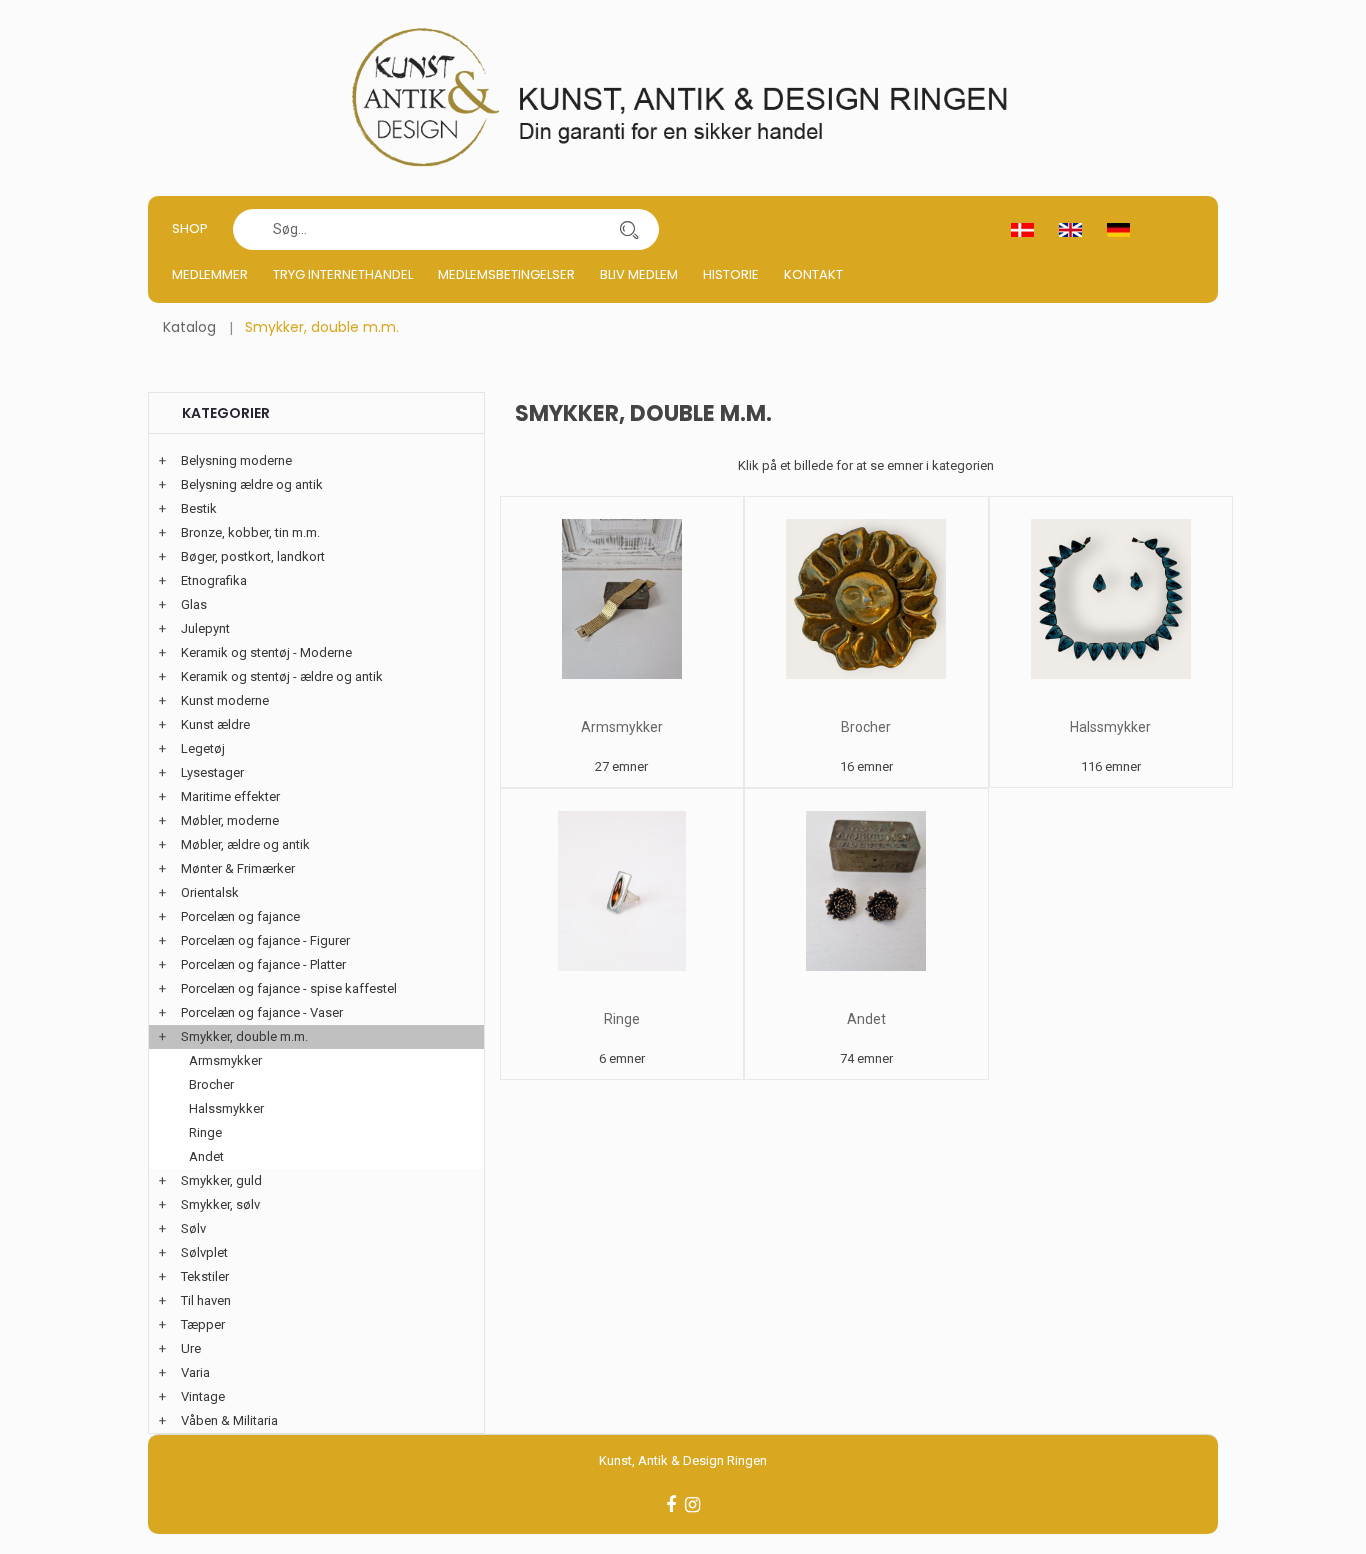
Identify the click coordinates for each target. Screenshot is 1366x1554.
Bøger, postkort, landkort (253, 556)
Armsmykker (622, 727)
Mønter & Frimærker (238, 868)
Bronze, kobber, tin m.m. (250, 532)
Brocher (866, 727)
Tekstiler (205, 1276)
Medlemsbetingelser (506, 274)
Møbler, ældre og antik (245, 844)
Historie (731, 274)
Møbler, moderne (230, 820)
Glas (194, 604)
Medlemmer (210, 274)
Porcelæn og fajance (240, 916)
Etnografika (214, 580)
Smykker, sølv (220, 1204)
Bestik (199, 508)
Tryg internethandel (343, 274)
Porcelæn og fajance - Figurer (265, 940)
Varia (195, 1372)
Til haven (206, 1300)
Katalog (189, 327)
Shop (190, 228)
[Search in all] (629, 229)
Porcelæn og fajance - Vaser (262, 1012)
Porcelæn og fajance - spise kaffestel (289, 988)
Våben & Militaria (229, 1420)
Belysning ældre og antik (252, 484)
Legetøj (203, 748)
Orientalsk (210, 892)
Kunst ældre (215, 724)
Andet (866, 1019)
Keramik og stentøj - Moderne (266, 652)
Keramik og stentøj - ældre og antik (282, 676)
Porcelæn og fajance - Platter (263, 964)
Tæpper (203, 1324)
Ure (191, 1348)
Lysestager (212, 772)
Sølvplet (204, 1252)
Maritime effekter (230, 796)
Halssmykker (1110, 727)
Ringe (622, 1019)
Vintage (203, 1396)
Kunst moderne (225, 700)
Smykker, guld (221, 1180)
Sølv (193, 1228)
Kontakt (813, 274)
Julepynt (205, 628)
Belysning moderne (236, 460)
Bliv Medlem (639, 274)
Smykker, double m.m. (244, 1036)
